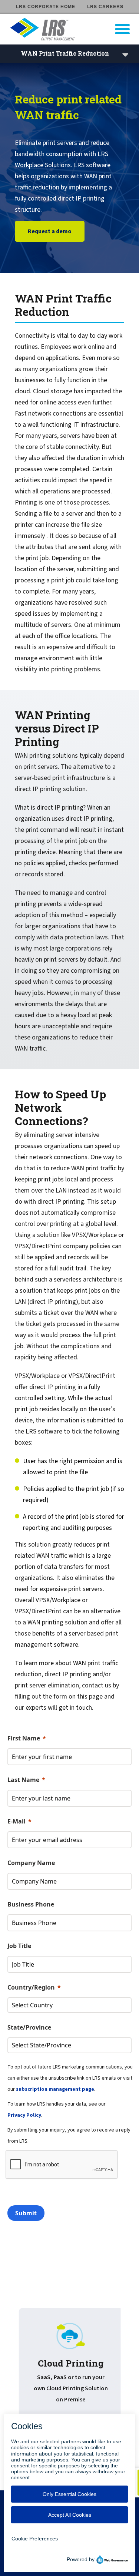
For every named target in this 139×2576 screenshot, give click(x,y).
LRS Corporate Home (46, 6)
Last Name (23, 1780)
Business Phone (31, 1904)
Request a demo (50, 231)
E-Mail (16, 1821)
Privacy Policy (24, 2115)
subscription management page (55, 2089)
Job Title (19, 1946)
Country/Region (31, 1987)
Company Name (31, 1863)
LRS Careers (105, 6)
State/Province (29, 2027)
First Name (24, 1738)
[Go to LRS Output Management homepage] (74, 29)
